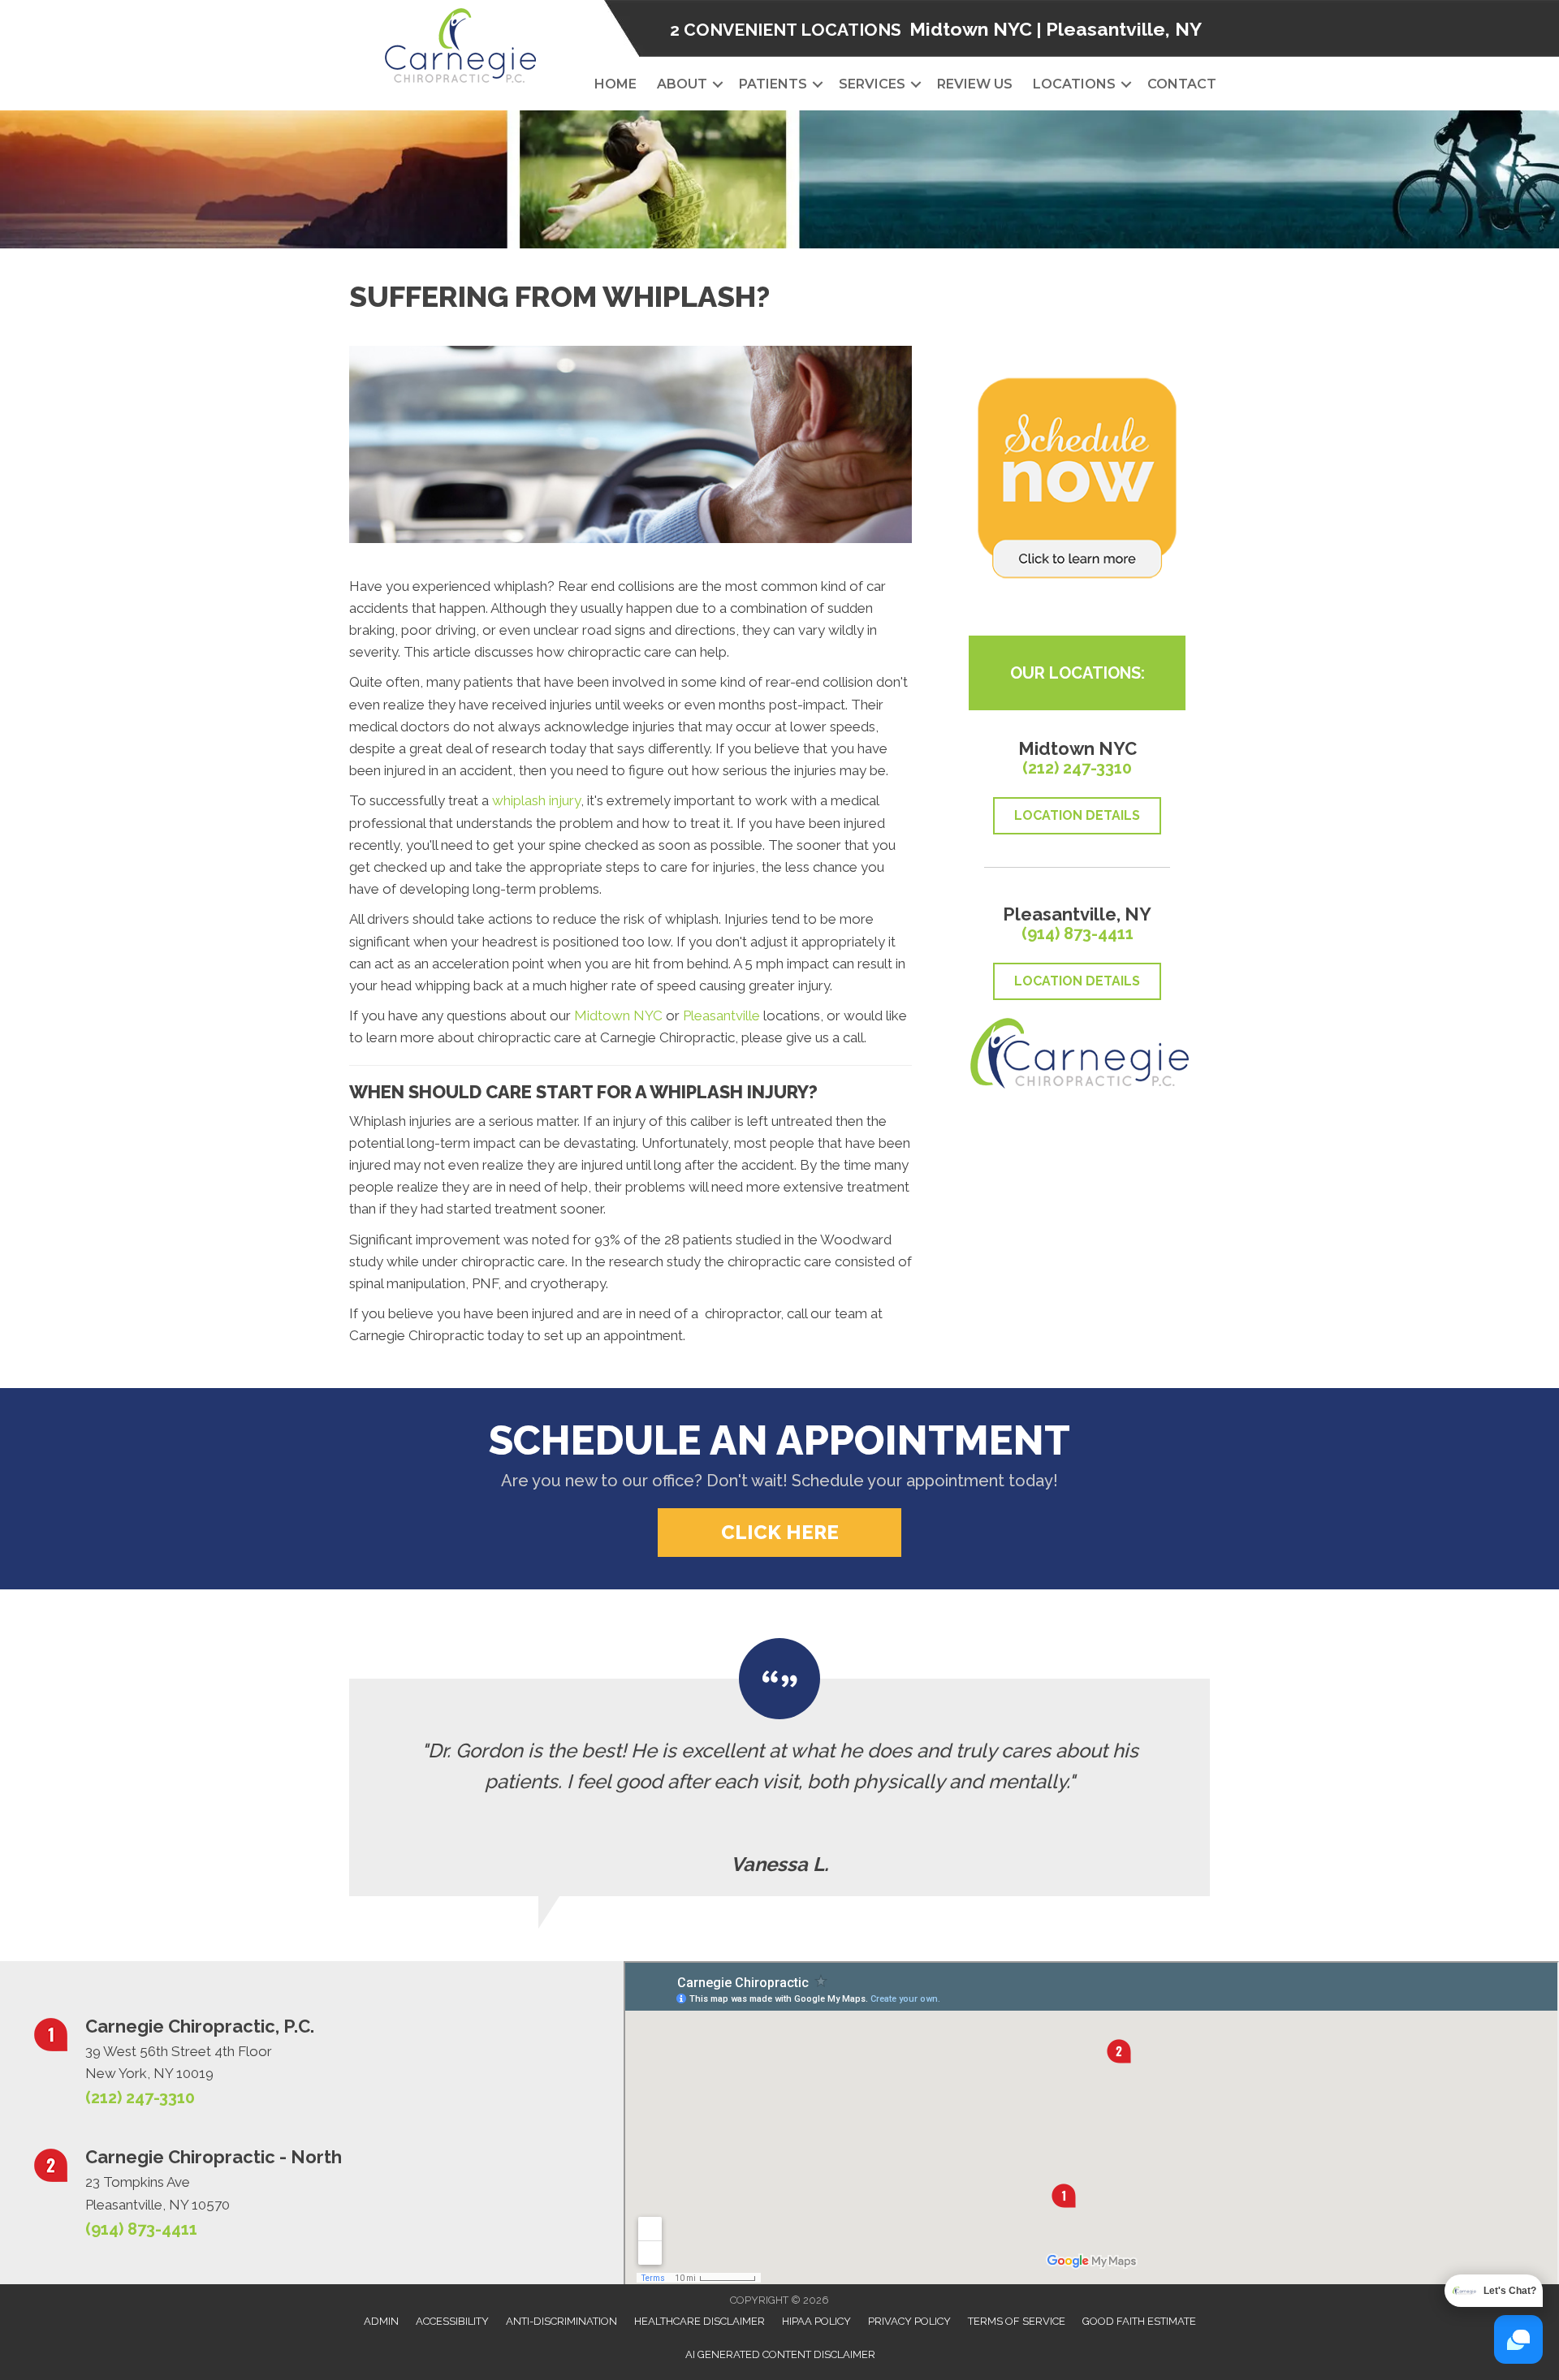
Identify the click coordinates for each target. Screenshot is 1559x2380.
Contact (1182, 84)
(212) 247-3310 (1077, 768)
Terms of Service (1017, 2321)
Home (615, 84)
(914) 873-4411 (1077, 933)
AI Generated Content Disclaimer (780, 2354)
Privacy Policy (909, 2321)
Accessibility (452, 2321)
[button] (718, 84)
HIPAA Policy (816, 2321)
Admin (381, 2321)
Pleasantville (721, 1015)
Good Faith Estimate (1139, 2321)
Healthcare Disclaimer (700, 2321)
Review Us (975, 84)
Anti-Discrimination (561, 2321)
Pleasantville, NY (1124, 29)
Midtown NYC (971, 29)
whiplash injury (536, 800)
